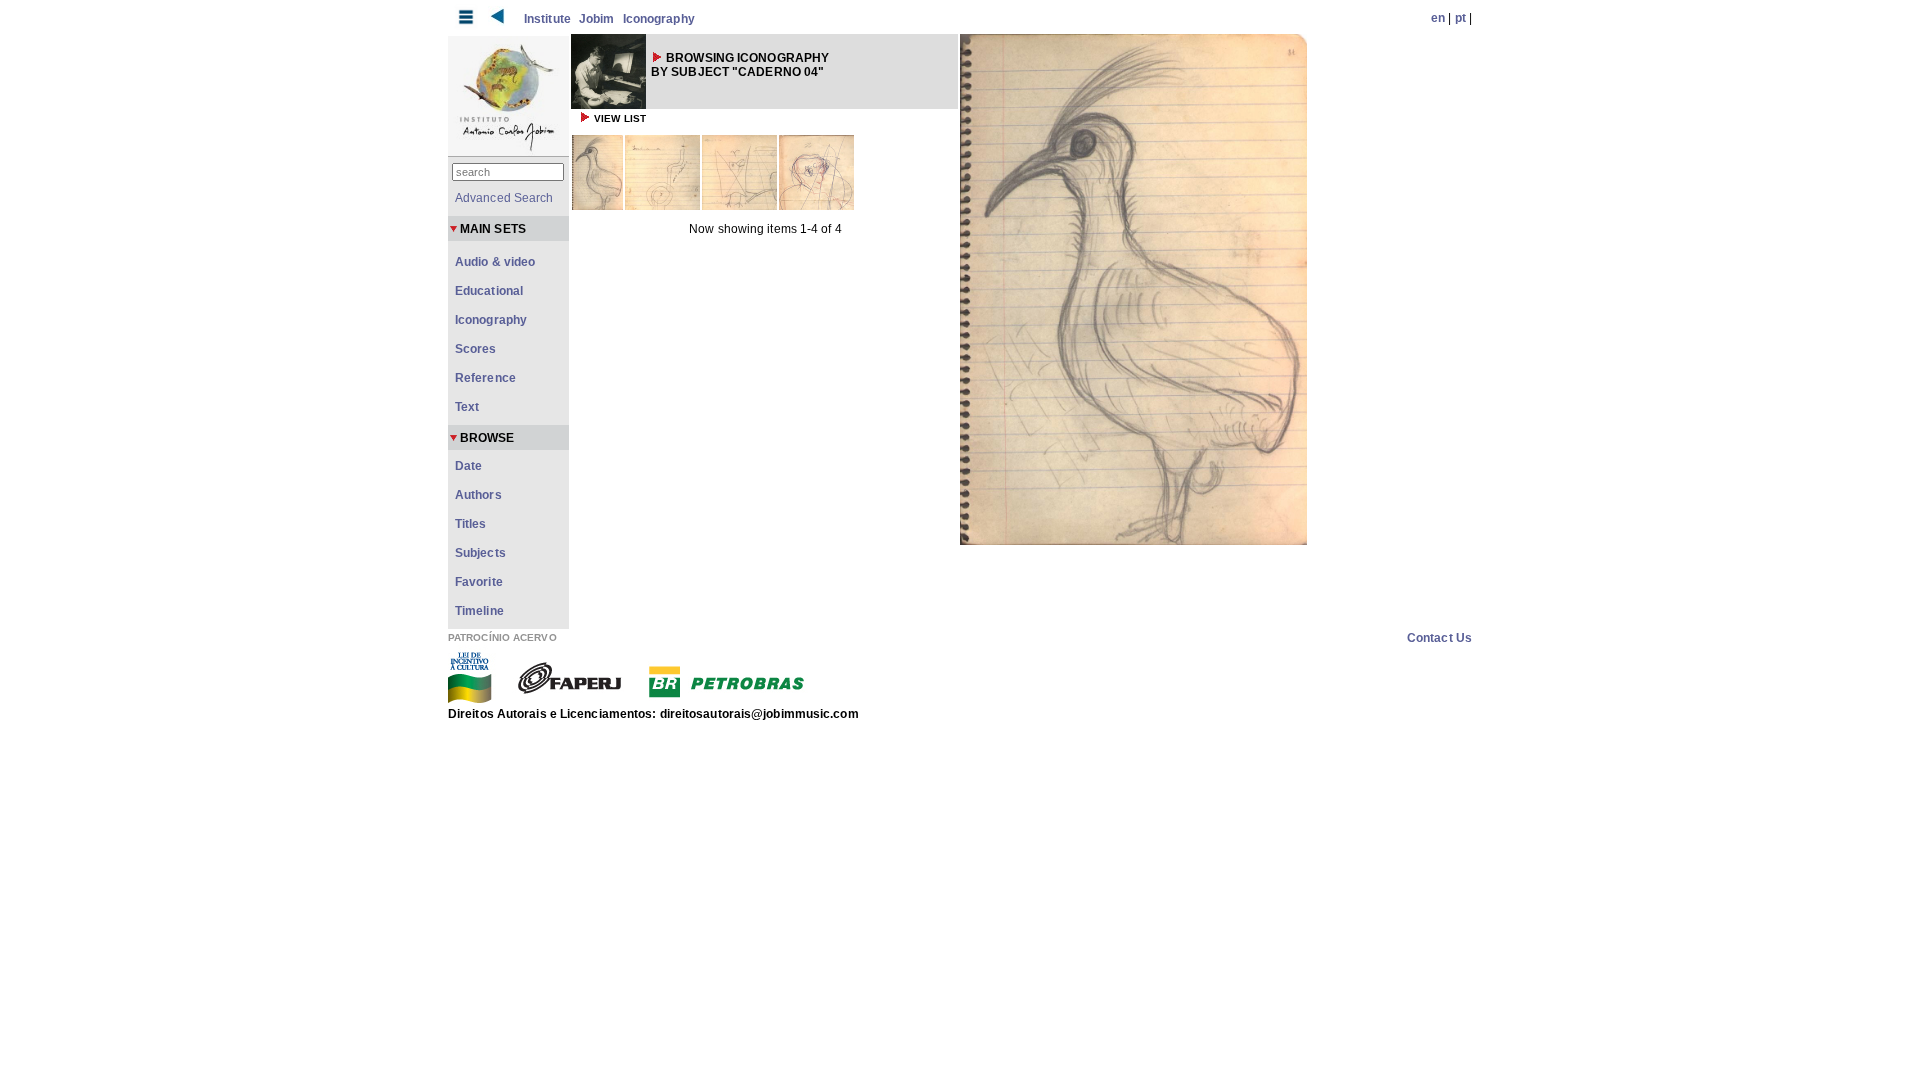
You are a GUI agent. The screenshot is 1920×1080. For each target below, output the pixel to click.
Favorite (479, 582)
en (1438, 18)
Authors (478, 495)
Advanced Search (504, 198)
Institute (547, 19)
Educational (489, 291)
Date (468, 466)
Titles (471, 524)
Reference (485, 378)
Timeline (479, 611)
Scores (476, 349)
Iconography (659, 19)
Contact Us (1439, 638)
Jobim (597, 19)
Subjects (480, 553)
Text (467, 407)
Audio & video (495, 262)
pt (1460, 18)
